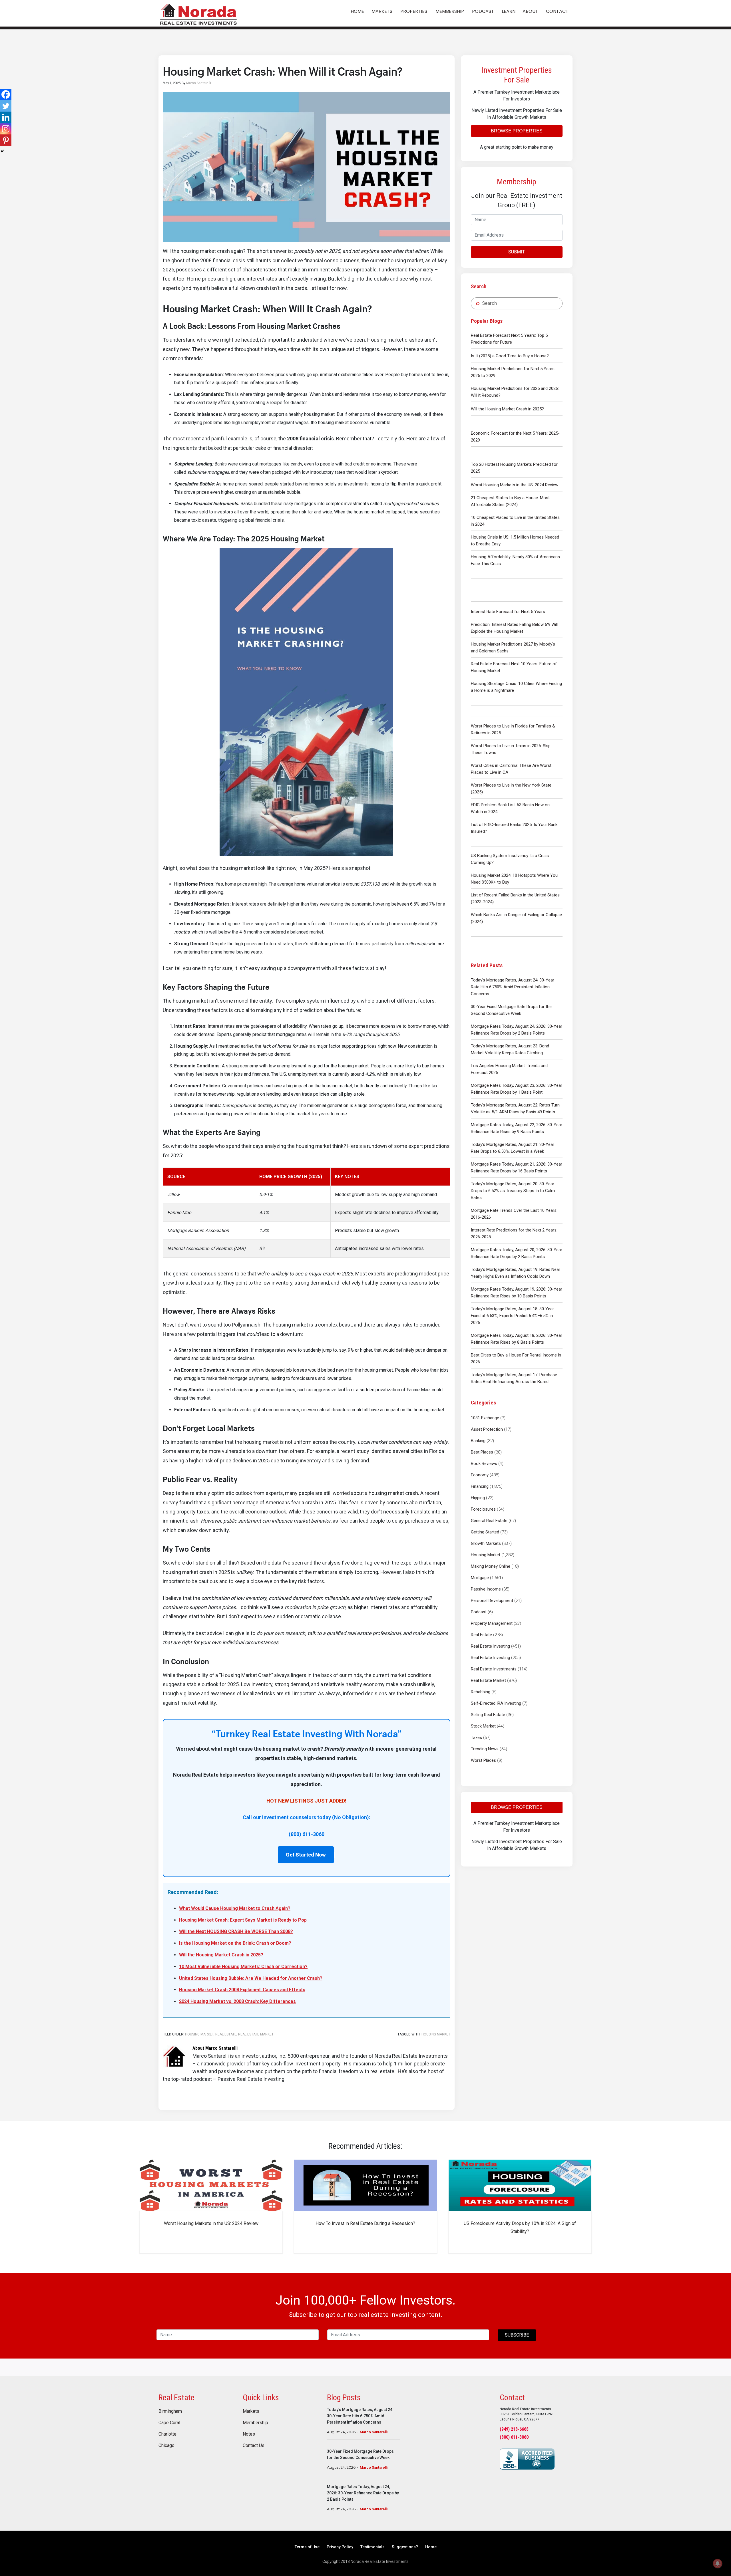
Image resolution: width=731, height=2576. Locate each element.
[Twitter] (6, 106)
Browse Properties (517, 131)
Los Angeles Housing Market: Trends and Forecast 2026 (509, 1069)
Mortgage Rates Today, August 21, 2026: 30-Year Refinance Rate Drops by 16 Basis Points (517, 1168)
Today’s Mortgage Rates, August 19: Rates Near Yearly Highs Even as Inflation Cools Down (516, 1273)
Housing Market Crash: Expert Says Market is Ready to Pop (243, 1920)
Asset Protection (487, 1429)
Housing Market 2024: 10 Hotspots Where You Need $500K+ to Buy (514, 879)
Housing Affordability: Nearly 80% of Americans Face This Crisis (515, 560)
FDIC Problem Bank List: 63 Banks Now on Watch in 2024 (510, 808)
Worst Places (483, 1760)
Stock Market (483, 1726)
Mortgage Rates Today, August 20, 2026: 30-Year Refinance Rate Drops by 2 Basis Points (517, 1253)
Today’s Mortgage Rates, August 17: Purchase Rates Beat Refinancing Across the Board (514, 1378)
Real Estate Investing (490, 1646)
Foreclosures (483, 1509)
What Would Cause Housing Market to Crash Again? (235, 1908)
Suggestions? (405, 2547)
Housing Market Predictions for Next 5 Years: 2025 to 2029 (513, 372)
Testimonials (372, 2547)
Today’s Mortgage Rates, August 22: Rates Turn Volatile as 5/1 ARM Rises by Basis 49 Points (515, 1108)
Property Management (492, 1623)
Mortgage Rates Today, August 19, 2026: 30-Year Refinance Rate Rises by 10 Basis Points (517, 1293)
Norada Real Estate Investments (198, 13)
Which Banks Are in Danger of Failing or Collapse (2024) (516, 918)
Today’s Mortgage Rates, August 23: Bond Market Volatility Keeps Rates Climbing (510, 1049)
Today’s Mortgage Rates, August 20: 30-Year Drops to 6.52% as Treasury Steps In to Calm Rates (513, 1191)
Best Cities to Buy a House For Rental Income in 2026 (516, 1358)
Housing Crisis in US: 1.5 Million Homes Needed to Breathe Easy (515, 541)
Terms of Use (307, 2547)
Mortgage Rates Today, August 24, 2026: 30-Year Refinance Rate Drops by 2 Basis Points (517, 1030)
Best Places (482, 1452)
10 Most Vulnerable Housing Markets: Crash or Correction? (243, 1967)
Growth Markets (486, 1543)
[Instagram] (6, 129)
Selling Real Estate (488, 1715)
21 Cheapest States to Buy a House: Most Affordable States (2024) (510, 501)
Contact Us (254, 2446)
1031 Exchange (485, 1418)
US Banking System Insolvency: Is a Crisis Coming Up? (510, 859)
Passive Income (486, 1589)
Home (431, 2547)
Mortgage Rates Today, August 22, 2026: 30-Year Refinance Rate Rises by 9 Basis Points (517, 1128)
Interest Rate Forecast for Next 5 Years (508, 612)
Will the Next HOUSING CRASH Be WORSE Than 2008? (236, 1931)
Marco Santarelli (374, 2432)
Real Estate (481, 1635)
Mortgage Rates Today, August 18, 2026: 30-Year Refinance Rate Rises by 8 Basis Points (517, 1339)
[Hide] (2, 151)
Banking (478, 1441)
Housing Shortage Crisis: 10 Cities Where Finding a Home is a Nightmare (516, 687)
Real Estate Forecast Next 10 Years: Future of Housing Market (514, 667)
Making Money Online (491, 1566)
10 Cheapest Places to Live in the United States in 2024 (515, 521)
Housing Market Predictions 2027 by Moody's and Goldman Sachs (513, 648)
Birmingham (170, 2411)
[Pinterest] (6, 140)
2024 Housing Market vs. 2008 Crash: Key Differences (237, 2001)
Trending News (485, 1749)
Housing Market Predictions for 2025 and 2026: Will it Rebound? (515, 392)
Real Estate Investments (494, 1669)
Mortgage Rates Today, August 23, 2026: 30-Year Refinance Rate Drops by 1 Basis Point (517, 1089)
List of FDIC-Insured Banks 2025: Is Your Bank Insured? (514, 828)
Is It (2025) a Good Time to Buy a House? (510, 356)
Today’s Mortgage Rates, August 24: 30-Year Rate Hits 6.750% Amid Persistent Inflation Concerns (513, 987)
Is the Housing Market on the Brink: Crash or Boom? (235, 1943)
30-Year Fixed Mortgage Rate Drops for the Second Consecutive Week (511, 1010)
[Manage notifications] (718, 2563)
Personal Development (492, 1601)
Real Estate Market (488, 1680)
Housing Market (486, 1555)
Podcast (479, 1612)
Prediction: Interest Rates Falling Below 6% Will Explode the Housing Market (514, 628)
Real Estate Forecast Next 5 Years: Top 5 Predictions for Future (509, 339)
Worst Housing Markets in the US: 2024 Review (515, 485)
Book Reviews (484, 1464)
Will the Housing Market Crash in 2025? (507, 409)
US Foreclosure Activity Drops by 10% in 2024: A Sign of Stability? (520, 2227)
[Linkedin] (6, 117)
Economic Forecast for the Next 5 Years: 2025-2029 (515, 437)
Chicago (166, 2446)
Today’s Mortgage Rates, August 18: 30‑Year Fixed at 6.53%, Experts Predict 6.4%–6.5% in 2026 (512, 1316)
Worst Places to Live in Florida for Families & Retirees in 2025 (513, 729)
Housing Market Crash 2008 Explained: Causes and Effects (242, 1990)
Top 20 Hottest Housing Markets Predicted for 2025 (514, 468)
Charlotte (167, 2434)
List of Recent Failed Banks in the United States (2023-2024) (515, 898)
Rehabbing (481, 1692)
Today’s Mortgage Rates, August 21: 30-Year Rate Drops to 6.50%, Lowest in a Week (513, 1148)
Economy (480, 1475)
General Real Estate (489, 1521)
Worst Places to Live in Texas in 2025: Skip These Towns (511, 749)
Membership (255, 2423)
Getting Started (485, 1532)
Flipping (478, 1498)
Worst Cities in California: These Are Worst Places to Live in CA (511, 769)
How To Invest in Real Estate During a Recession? (365, 2223)
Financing (480, 1486)
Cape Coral (169, 2423)
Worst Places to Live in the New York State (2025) (511, 789)
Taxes (476, 1738)
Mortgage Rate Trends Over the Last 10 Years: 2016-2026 (514, 1214)
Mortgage (480, 1578)
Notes (249, 2434)
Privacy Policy (340, 2547)
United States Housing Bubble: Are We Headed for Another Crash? (251, 1978)
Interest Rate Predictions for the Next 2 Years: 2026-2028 (514, 1233)
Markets (251, 2411)
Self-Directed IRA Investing (496, 1703)
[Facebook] (6, 94)
